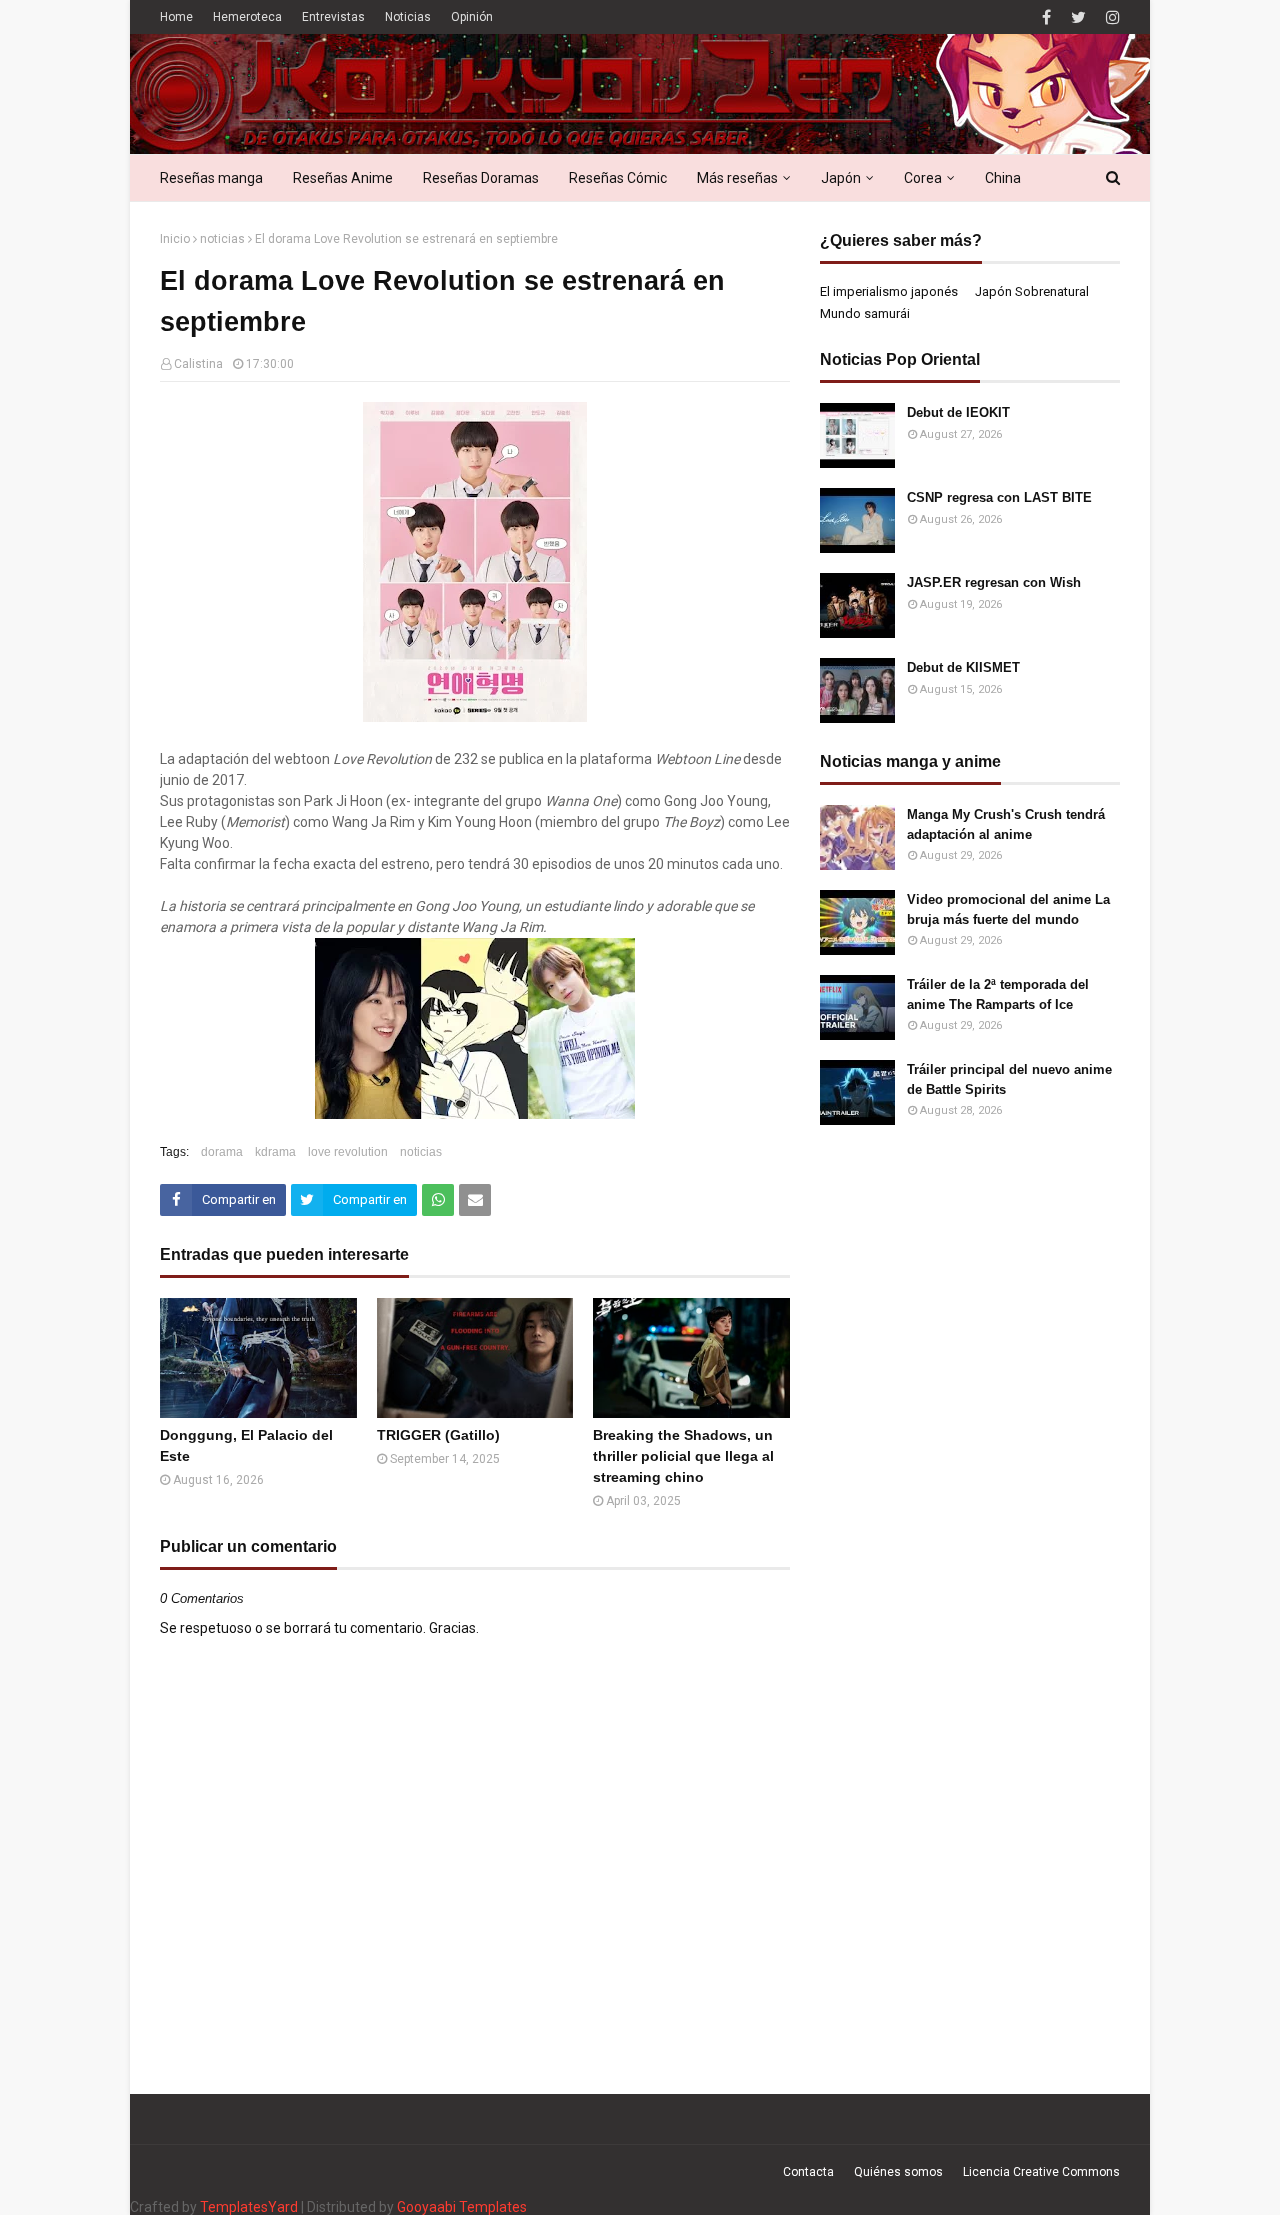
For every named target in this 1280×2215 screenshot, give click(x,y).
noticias (222, 239)
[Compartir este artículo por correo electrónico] (475, 1200)
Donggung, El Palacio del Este (246, 1445)
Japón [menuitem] (841, 178)
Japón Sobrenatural (1032, 291)
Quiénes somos (898, 2172)
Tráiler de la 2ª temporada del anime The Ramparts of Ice (998, 994)
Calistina (198, 364)
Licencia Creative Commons (1041, 2172)
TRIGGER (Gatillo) (438, 1435)
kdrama (275, 1152)
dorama (222, 1152)
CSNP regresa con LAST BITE (999, 497)
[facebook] (1046, 17)
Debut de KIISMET (963, 667)
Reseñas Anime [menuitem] (343, 178)
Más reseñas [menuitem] (737, 178)
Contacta (808, 2172)
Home (176, 17)
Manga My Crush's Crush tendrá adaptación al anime (1006, 824)
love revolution (348, 1152)
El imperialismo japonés (889, 291)
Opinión (472, 17)
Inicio (175, 239)
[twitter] (1078, 17)
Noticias (408, 17)
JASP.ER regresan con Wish (994, 582)
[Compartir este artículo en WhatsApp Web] (438, 1200)
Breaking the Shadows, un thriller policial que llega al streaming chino (683, 1456)
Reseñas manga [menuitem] (211, 178)
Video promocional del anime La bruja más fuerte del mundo (1008, 909)
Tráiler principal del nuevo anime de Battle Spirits (1009, 1079)
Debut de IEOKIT (958, 412)
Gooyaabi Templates (462, 2207)
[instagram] (1110, 17)
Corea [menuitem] (923, 178)
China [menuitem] (1003, 178)
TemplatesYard (249, 2207)
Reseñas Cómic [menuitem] (618, 178)
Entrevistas (333, 17)
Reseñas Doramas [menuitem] (481, 178)
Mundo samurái (865, 313)
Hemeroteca (247, 17)
